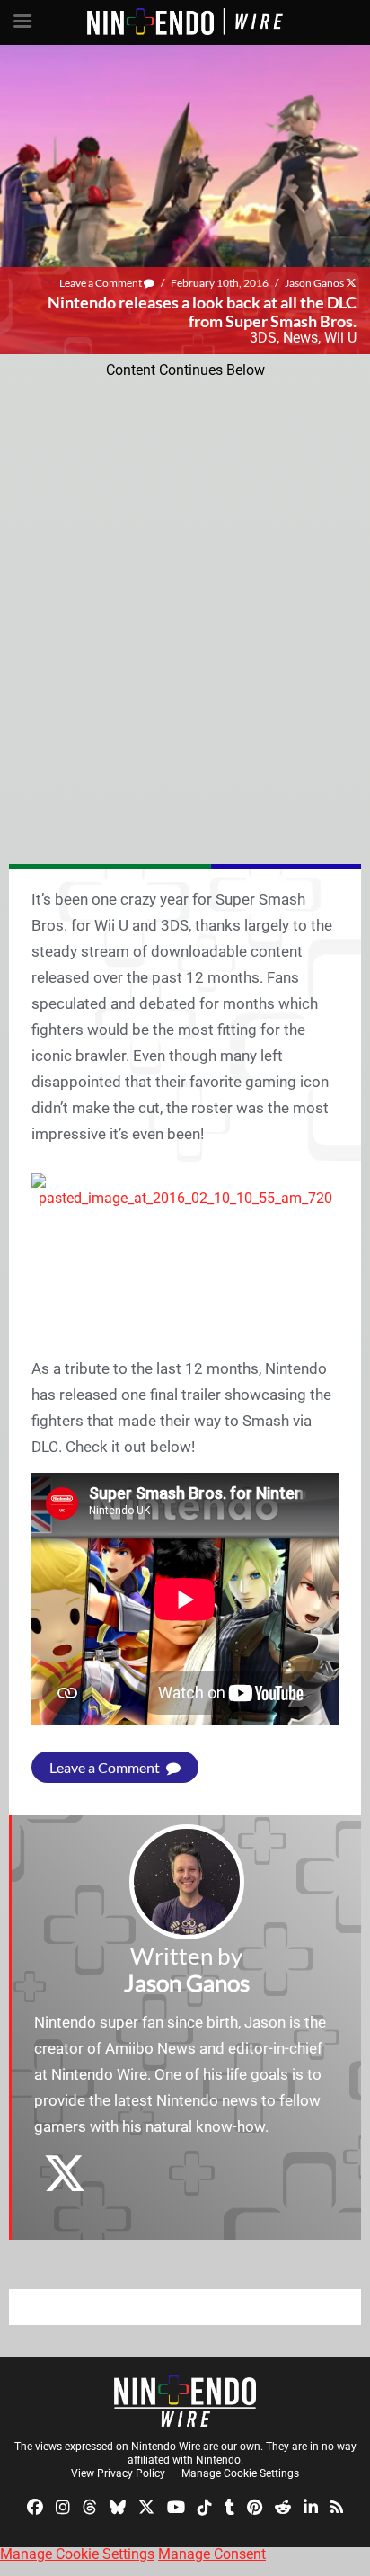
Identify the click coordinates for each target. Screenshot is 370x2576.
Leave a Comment (101, 283)
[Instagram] (63, 2506)
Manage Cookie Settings (240, 2473)
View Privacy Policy (118, 2473)
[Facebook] (35, 2506)
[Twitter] (146, 2506)
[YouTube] (176, 2506)
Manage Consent (212, 2554)
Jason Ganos (314, 283)
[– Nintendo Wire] (185, 2401)
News (300, 338)
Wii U (340, 338)
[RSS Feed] (337, 2506)
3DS (263, 338)
